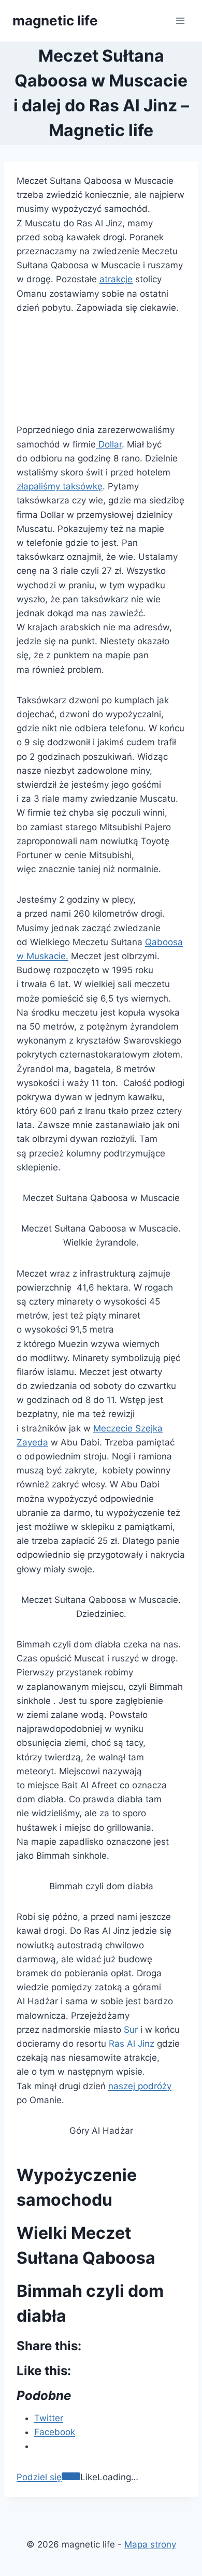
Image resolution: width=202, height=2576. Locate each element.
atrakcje (116, 279)
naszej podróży (140, 2086)
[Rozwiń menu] (180, 20)
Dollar (109, 444)
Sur (131, 2030)
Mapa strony (150, 2544)
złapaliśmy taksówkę (60, 486)
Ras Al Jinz (132, 2044)
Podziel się (39, 2477)
